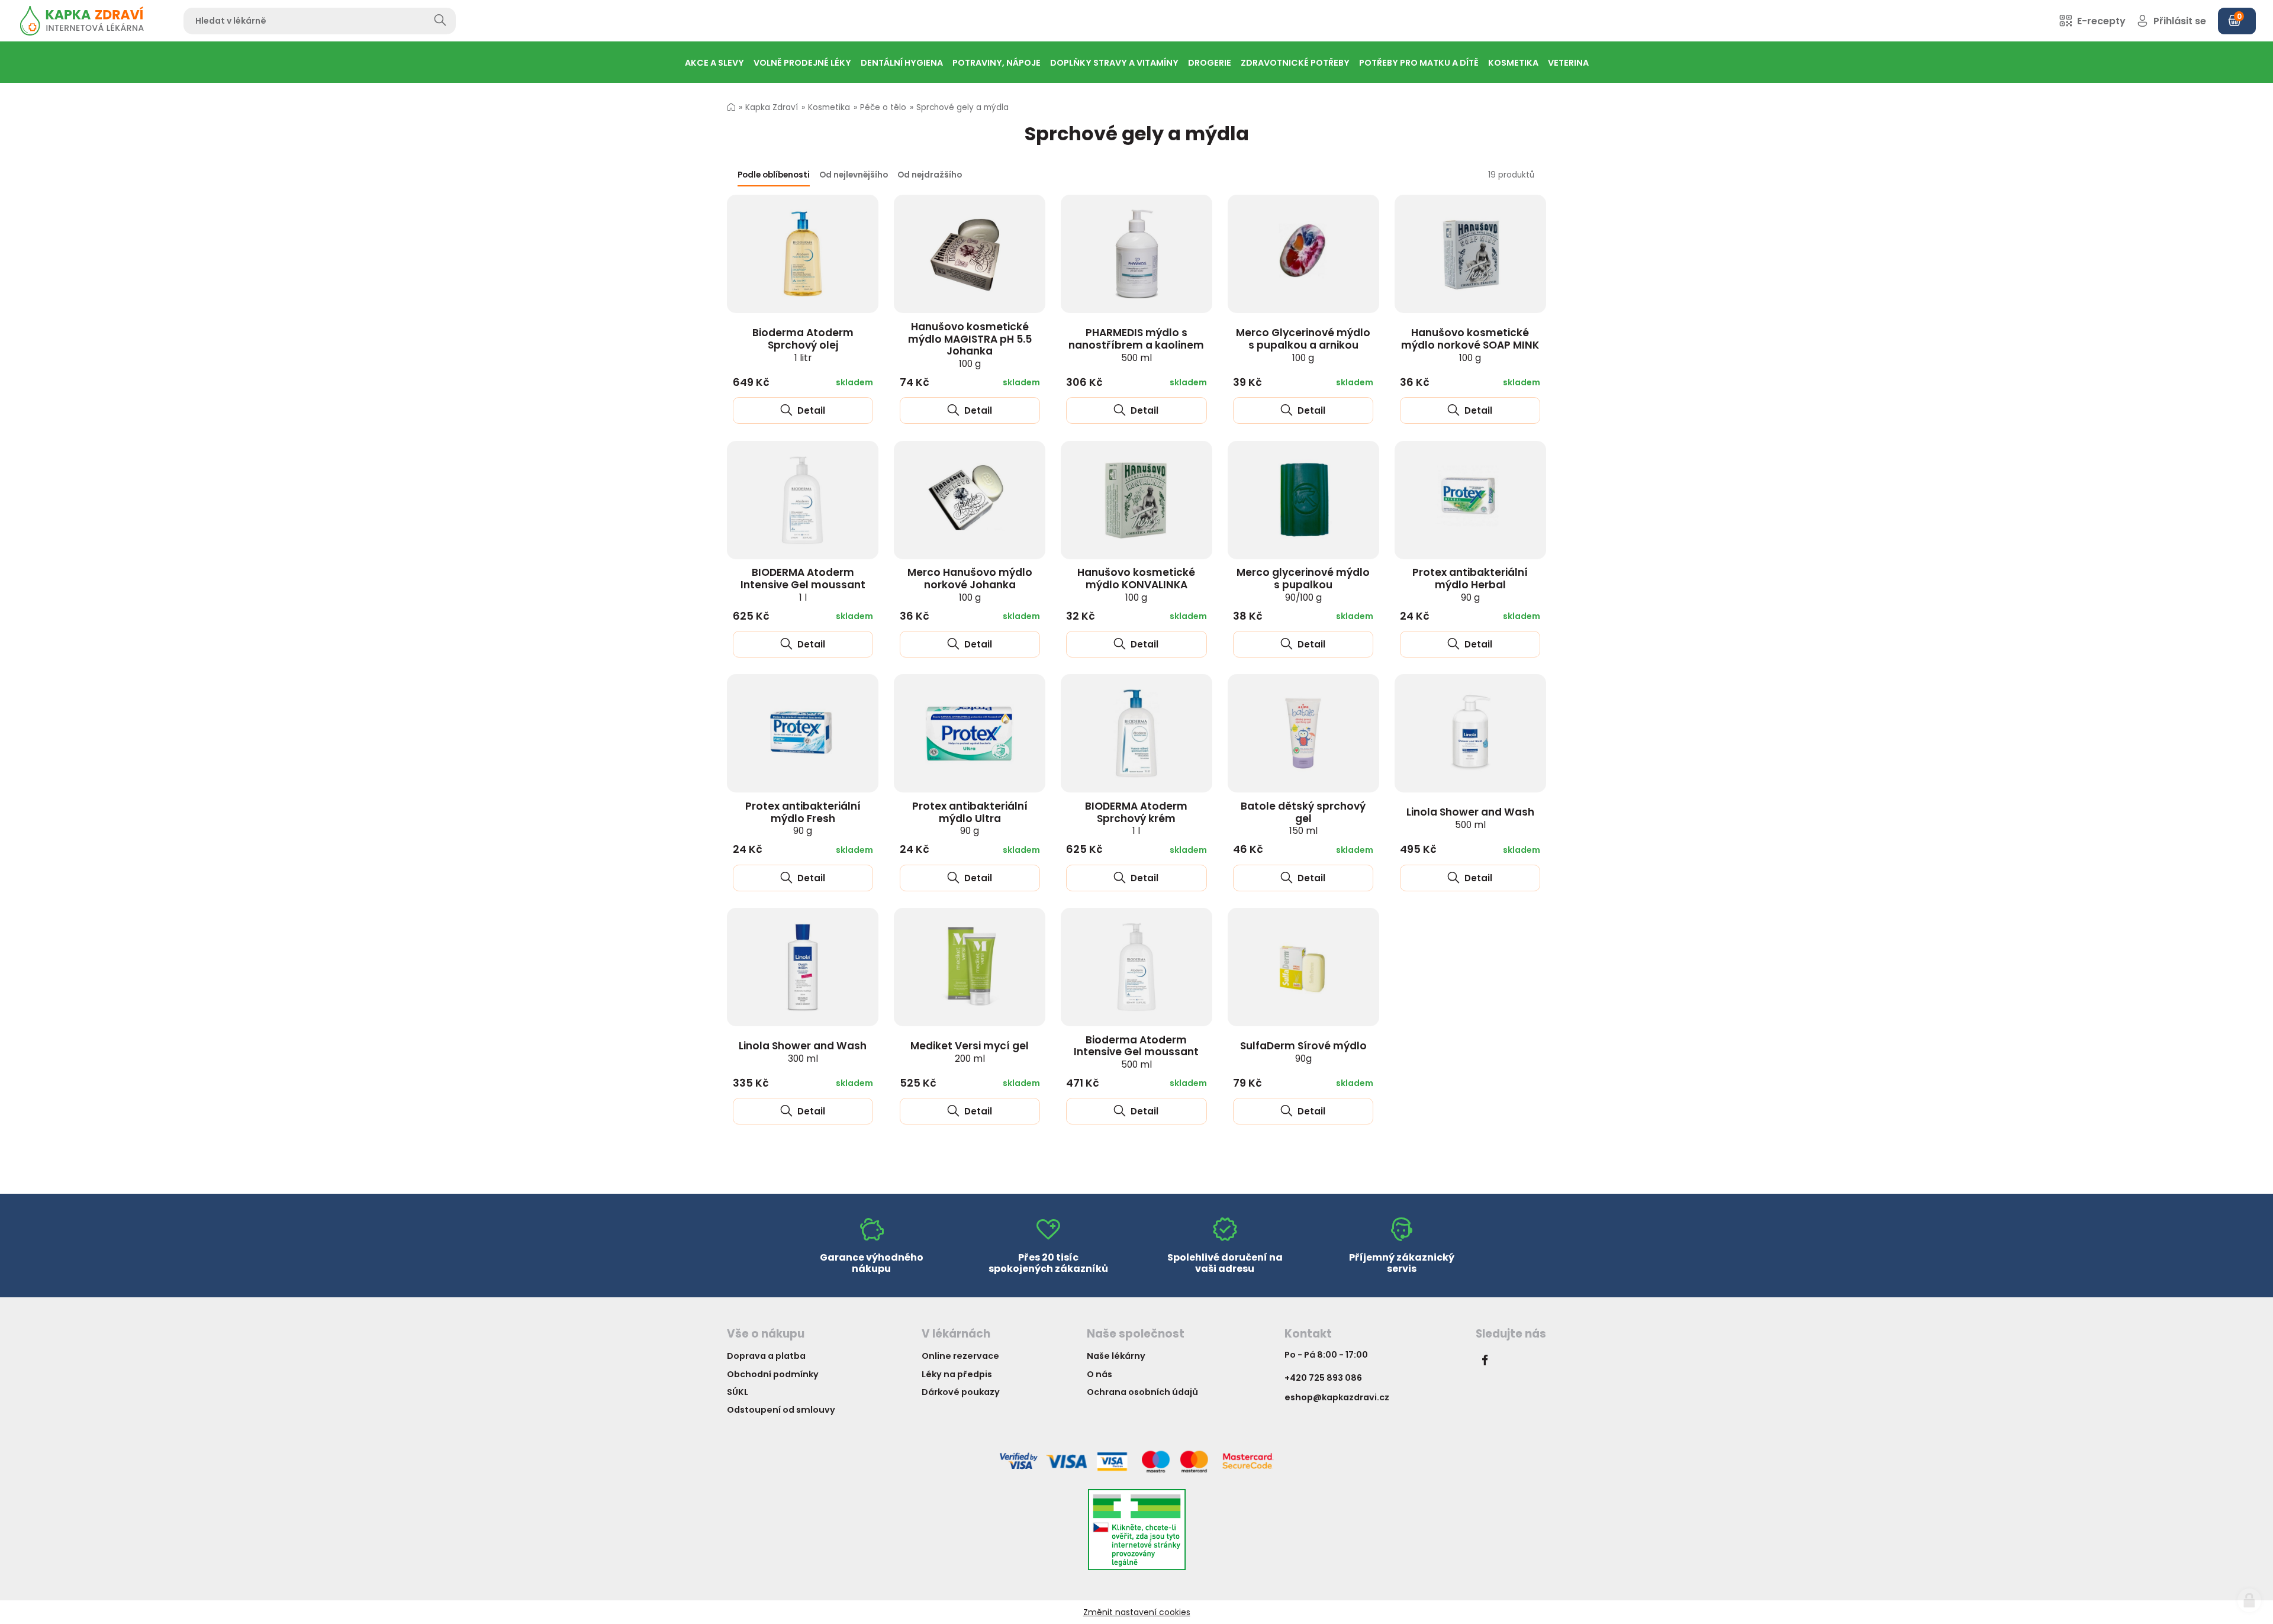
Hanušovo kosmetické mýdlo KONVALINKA (1136, 584)
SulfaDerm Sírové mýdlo (1303, 1052)
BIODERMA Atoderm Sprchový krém (1136, 818)
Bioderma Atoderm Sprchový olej (803, 344)
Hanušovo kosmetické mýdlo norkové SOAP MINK (1470, 344)
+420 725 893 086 (1323, 1378)
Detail (810, 410)
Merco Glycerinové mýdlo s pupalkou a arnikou (1303, 344)
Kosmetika (829, 107)
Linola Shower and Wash (1470, 818)
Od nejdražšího (930, 175)
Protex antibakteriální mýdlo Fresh (803, 818)
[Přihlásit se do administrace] (2249, 1600)
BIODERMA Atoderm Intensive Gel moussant (803, 584)
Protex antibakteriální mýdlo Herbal (1470, 584)
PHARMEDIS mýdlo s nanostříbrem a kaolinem (1136, 344)
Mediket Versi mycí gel (970, 1052)
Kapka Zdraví (772, 107)
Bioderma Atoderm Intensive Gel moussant (1136, 1052)
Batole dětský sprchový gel (1303, 818)
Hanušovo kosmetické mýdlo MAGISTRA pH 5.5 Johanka (970, 345)
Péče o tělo (883, 107)
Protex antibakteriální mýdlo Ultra (970, 818)
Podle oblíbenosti (774, 175)
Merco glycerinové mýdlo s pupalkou (1303, 584)
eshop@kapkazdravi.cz (1337, 1397)
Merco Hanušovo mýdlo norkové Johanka (970, 584)
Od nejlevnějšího (854, 175)
